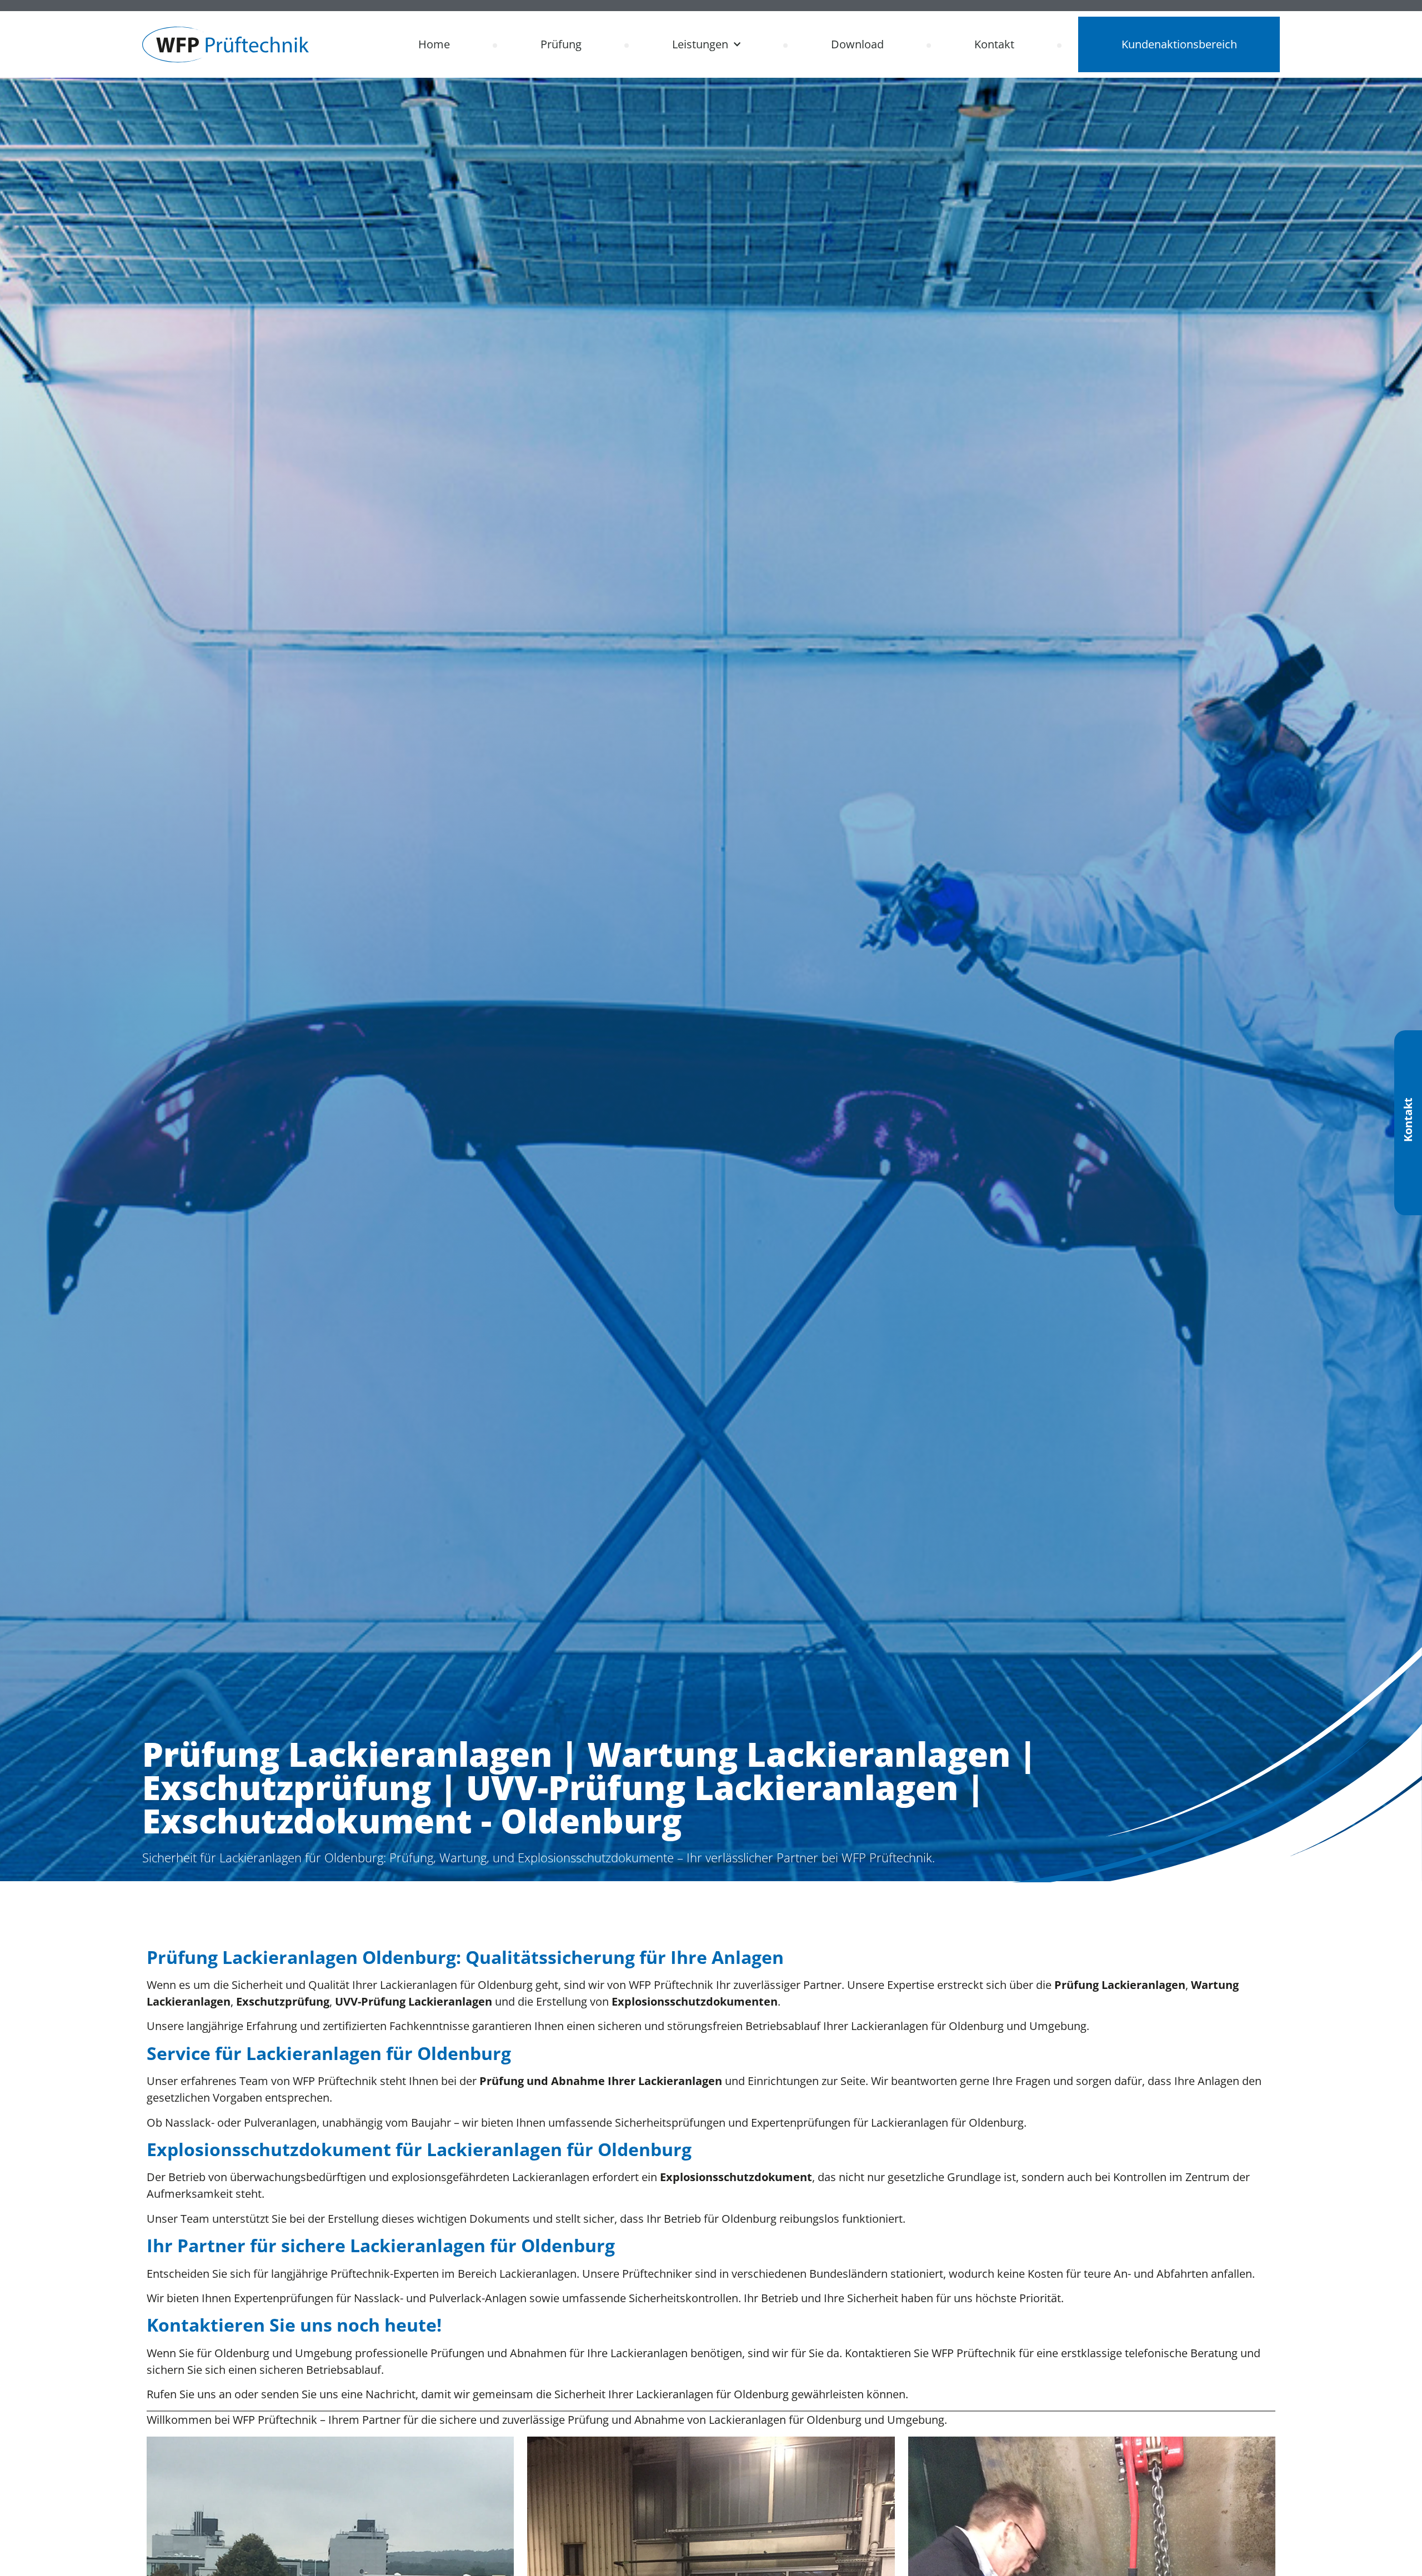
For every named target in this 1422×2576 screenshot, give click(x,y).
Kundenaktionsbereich (1179, 44)
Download (857, 44)
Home (434, 44)
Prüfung (561, 44)
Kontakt (994, 44)
